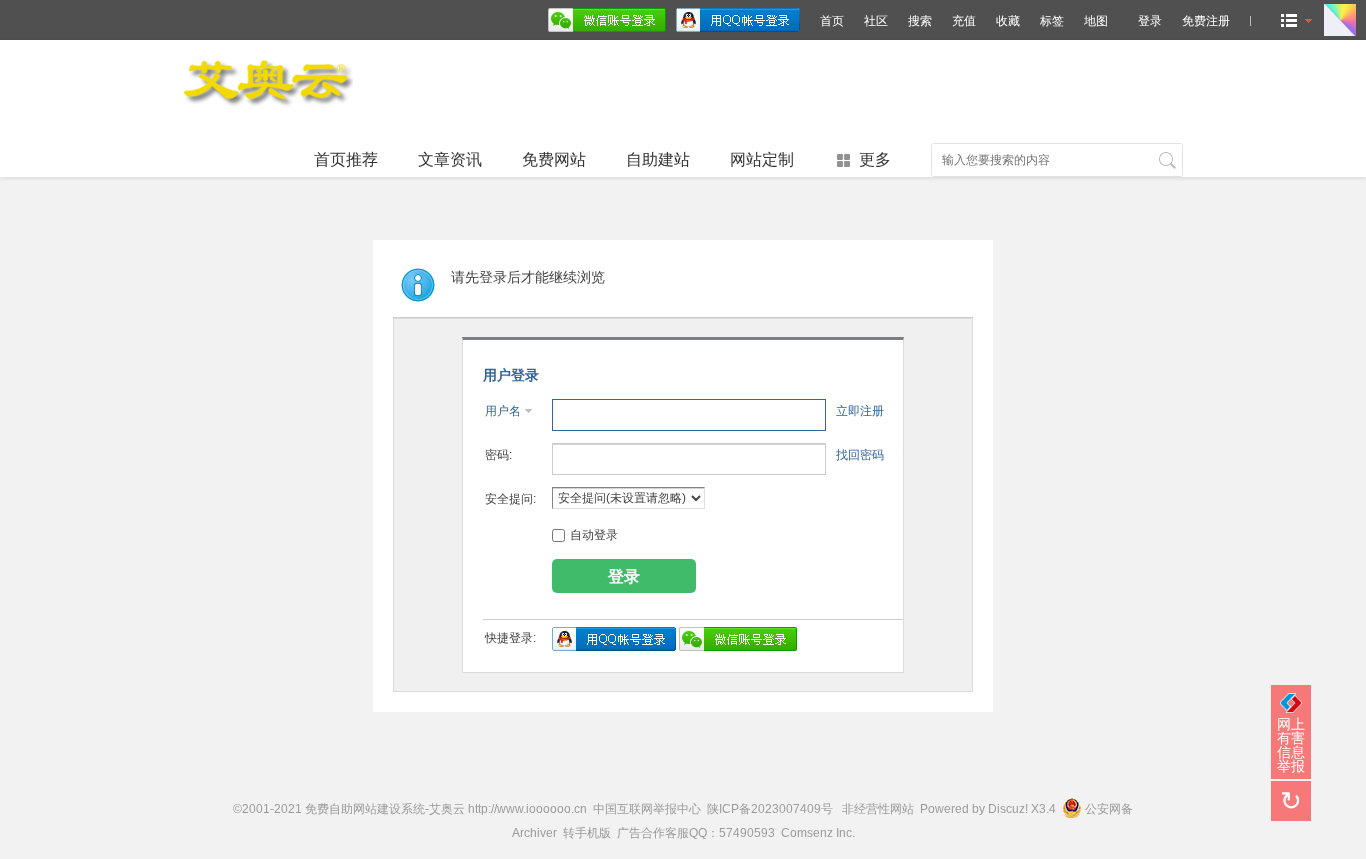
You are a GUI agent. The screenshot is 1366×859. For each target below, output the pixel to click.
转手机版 (587, 833)
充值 (964, 21)
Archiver (534, 833)
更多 (875, 159)
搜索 (920, 21)
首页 (832, 21)
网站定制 (762, 159)
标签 (1052, 21)
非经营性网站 (878, 809)
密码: (498, 455)
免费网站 (554, 159)
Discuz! (1008, 809)
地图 (1096, 21)
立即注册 (860, 411)
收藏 (1008, 21)
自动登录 (594, 535)
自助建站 (658, 159)
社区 (876, 21)
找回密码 (860, 455)
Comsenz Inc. (818, 833)
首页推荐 (346, 159)
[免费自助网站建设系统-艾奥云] (268, 112)
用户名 (503, 411)
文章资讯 (450, 159)
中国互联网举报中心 (647, 809)
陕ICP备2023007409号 (770, 809)
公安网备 (1109, 809)
